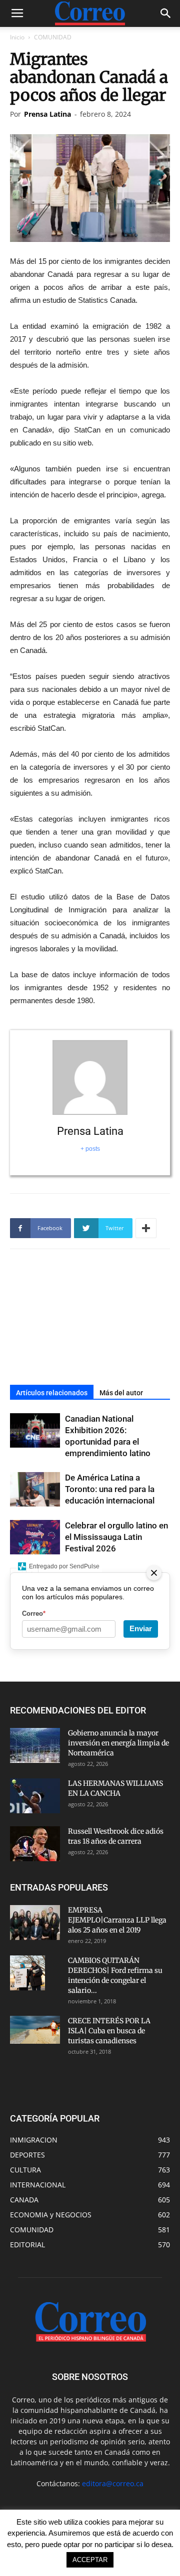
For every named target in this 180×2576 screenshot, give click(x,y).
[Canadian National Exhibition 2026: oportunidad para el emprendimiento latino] (35, 1430)
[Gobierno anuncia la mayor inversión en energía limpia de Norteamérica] (35, 1745)
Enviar (141, 1628)
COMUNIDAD (53, 37)
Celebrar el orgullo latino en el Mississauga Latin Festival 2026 (116, 1537)
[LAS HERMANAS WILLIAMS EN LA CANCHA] (35, 1796)
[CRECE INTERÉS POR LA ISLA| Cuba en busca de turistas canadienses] (35, 2030)
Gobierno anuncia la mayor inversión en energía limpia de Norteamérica (118, 1743)
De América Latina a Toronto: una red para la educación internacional (110, 1489)
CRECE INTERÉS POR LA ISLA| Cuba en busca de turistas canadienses (109, 2031)
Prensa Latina (47, 114)
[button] (166, 13)
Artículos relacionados (52, 1393)
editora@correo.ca (113, 2483)
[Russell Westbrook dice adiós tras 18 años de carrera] (35, 1844)
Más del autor (121, 1393)
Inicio (17, 37)
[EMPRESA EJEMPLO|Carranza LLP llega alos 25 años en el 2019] (35, 1923)
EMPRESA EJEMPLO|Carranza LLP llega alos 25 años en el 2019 (117, 1920)
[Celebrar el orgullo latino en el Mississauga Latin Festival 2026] (35, 1537)
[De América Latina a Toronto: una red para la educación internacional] (35, 1489)
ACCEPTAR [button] (90, 2560)
